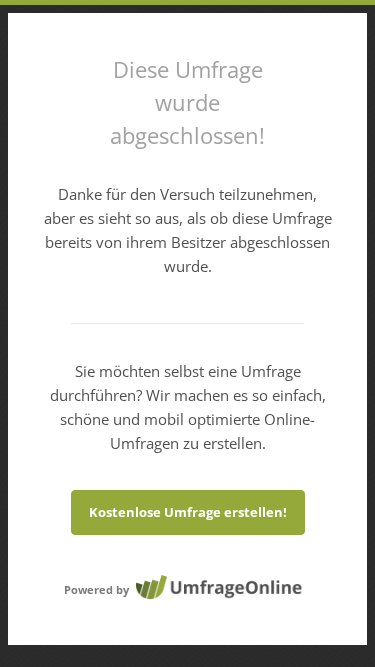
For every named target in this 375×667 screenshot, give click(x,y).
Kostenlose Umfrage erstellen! (188, 512)
